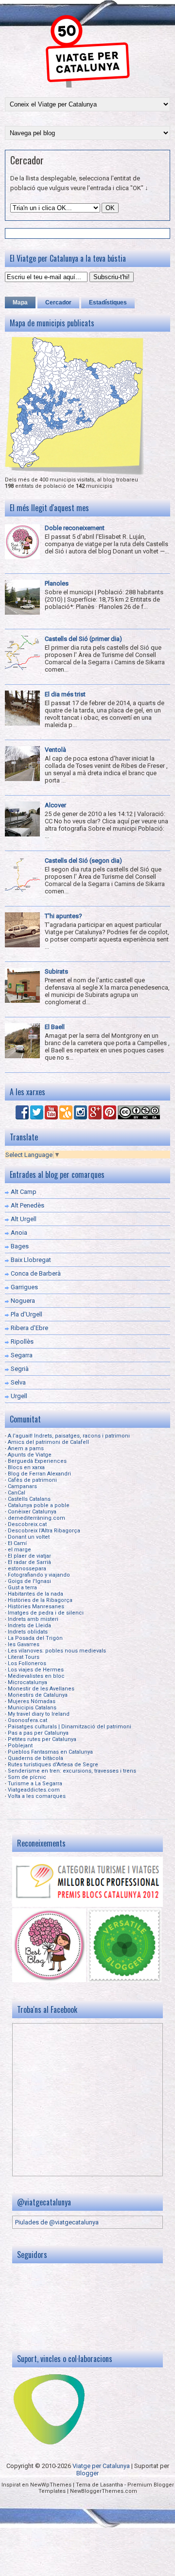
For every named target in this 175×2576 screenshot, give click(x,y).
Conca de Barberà (36, 1273)
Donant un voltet (29, 1537)
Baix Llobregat (31, 1260)
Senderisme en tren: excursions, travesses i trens (72, 1771)
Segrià (20, 1369)
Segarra (22, 1355)
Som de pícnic (27, 1777)
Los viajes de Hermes (36, 1670)
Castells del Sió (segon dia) (83, 861)
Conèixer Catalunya (32, 1512)
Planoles (57, 583)
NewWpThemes (51, 2485)
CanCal (17, 1493)
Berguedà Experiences (37, 1461)
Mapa (20, 302)
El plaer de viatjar (29, 1556)
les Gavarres (24, 1644)
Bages (20, 1246)
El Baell (55, 1027)
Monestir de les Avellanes (41, 1689)
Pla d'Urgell (26, 1314)
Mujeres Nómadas (32, 1701)
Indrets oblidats (28, 1632)
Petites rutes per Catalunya (42, 1739)
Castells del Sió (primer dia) (83, 639)
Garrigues (24, 1287)
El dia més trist (65, 694)
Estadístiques (108, 302)
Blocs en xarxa (26, 1467)
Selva (18, 1382)
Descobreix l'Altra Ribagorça (44, 1531)
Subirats (56, 971)
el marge (19, 1550)
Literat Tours (24, 1657)
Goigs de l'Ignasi (29, 1581)
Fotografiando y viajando (39, 1575)
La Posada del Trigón (35, 1638)
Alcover (55, 805)
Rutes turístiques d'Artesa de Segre (53, 1765)
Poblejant (20, 1746)
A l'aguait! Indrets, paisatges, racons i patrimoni (69, 1436)
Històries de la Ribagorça (40, 1600)
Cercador (27, 160)
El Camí (17, 1543)
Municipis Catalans (32, 1708)
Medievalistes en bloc (36, 1676)
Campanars (22, 1486)
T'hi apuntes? (63, 916)
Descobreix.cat (27, 1524)
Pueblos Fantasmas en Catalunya (50, 1752)
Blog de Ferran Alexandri (39, 1474)
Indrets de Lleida (29, 1626)
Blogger (87, 2473)
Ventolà (55, 750)
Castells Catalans (29, 1499)
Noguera (23, 1301)
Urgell (19, 1396)
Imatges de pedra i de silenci (46, 1613)
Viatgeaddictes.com (34, 1790)
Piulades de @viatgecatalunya (57, 2222)
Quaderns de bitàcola (35, 1758)
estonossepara (27, 1569)
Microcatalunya (27, 1682)
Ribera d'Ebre (29, 1328)
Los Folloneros (27, 1663)
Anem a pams (26, 1448)
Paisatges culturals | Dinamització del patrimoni (70, 1727)
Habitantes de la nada (35, 1594)
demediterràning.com (36, 1518)
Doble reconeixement (75, 528)
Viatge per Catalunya (101, 2466)
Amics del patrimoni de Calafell (48, 1442)
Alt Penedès (27, 1205)
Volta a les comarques (37, 1796)
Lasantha (112, 2485)
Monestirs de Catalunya (38, 1695)
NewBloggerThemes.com (104, 2491)
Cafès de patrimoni (32, 1480)
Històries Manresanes (36, 1607)
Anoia (19, 1233)
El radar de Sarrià (29, 1562)
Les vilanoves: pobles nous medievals (57, 1651)
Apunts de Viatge (30, 1455)
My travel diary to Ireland (39, 1714)
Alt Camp (24, 1192)
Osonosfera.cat (27, 1720)
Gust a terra (22, 1588)
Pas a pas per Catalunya (38, 1733)
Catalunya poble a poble (39, 1505)
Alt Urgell (24, 1219)
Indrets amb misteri (33, 1619)
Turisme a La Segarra (35, 1784)
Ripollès (22, 1341)
